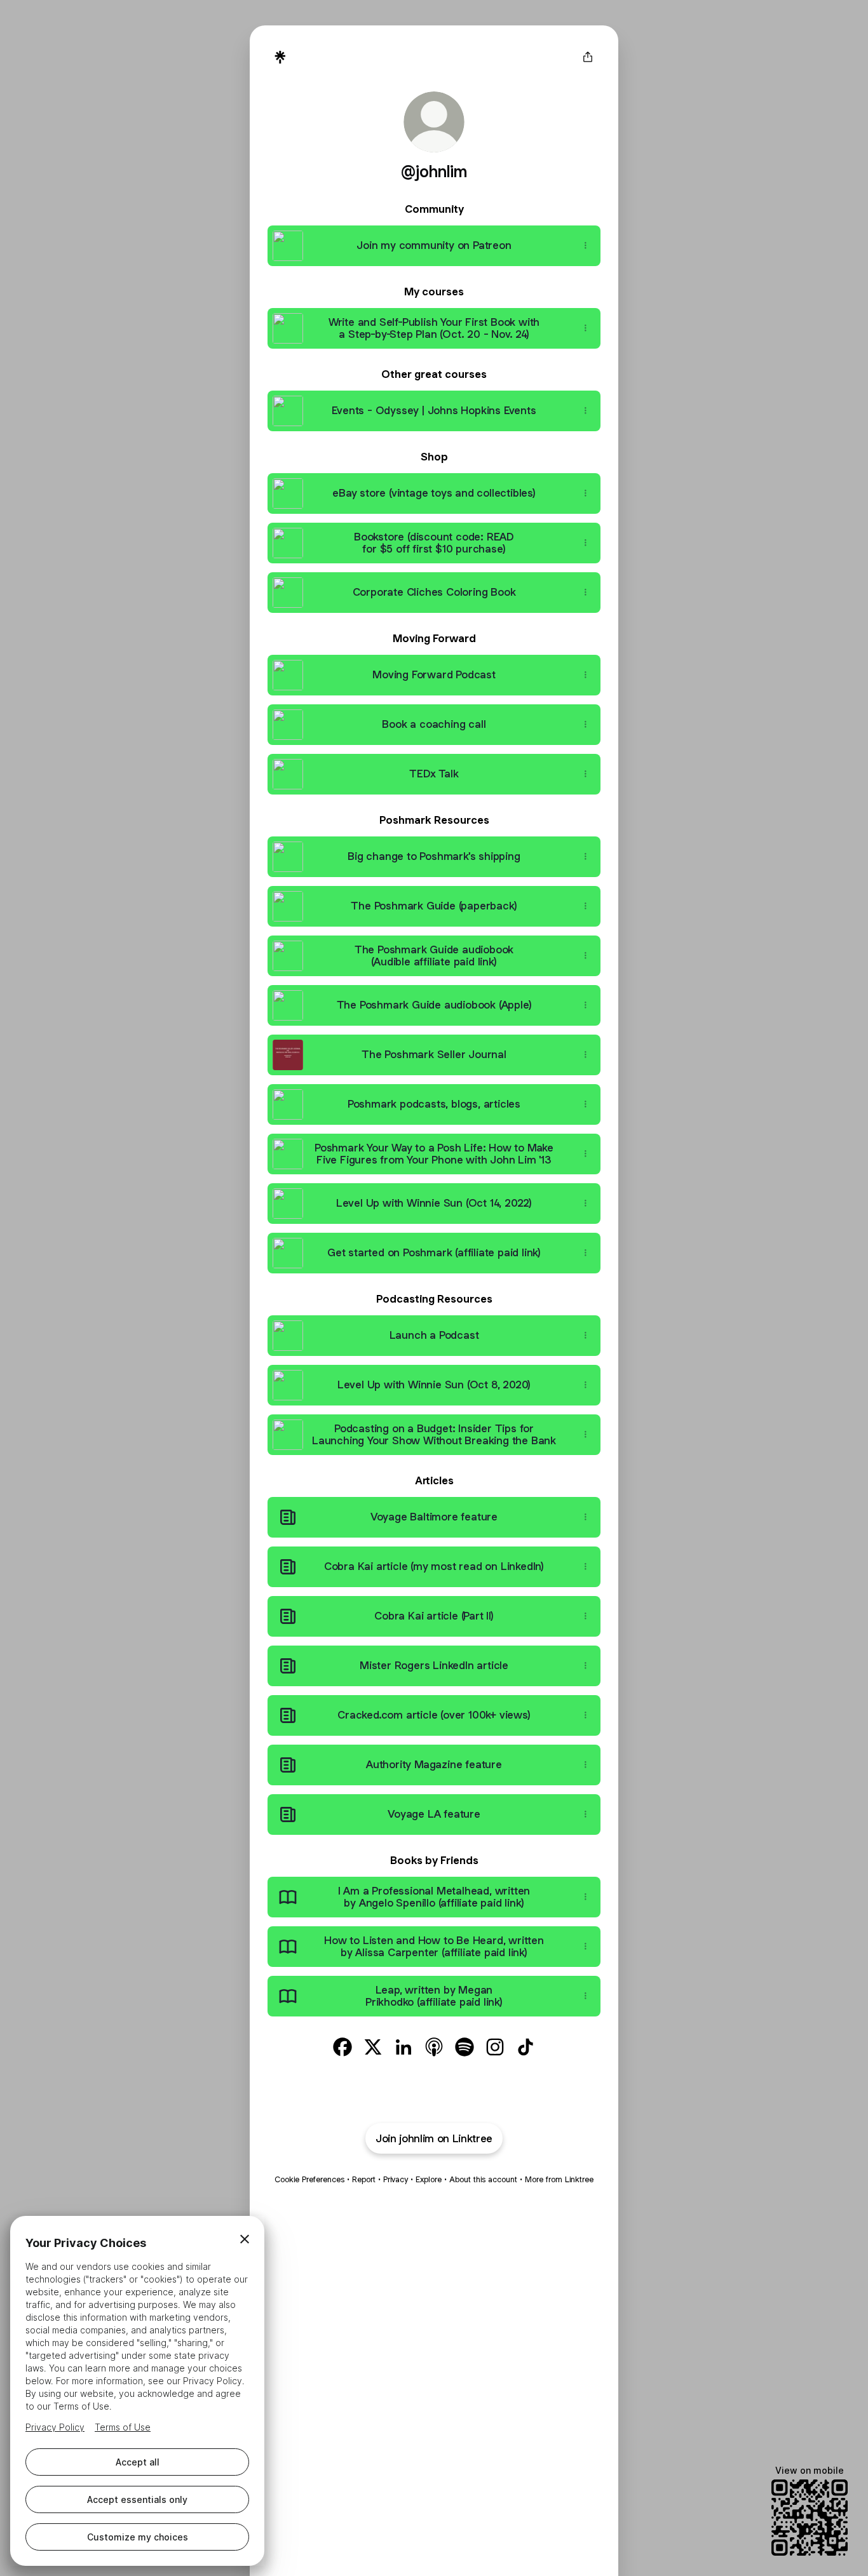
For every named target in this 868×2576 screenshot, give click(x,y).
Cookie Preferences (309, 2179)
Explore (429, 2179)
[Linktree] (280, 57)
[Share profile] (588, 57)
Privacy (396, 2179)
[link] (342, 2047)
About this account (483, 2179)
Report (364, 2179)
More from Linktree (559, 2179)
